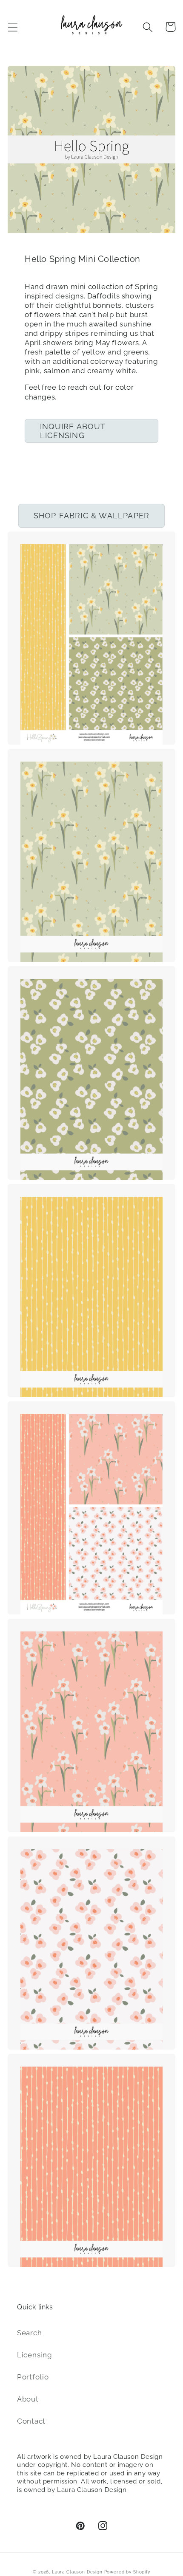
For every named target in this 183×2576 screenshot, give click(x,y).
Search (29, 2333)
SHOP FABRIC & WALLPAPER (92, 516)
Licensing (34, 2355)
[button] (13, 27)
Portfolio (33, 2377)
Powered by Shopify (127, 2572)
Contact (31, 2421)
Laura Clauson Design (77, 2572)
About (28, 2399)
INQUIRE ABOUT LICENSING (73, 431)
